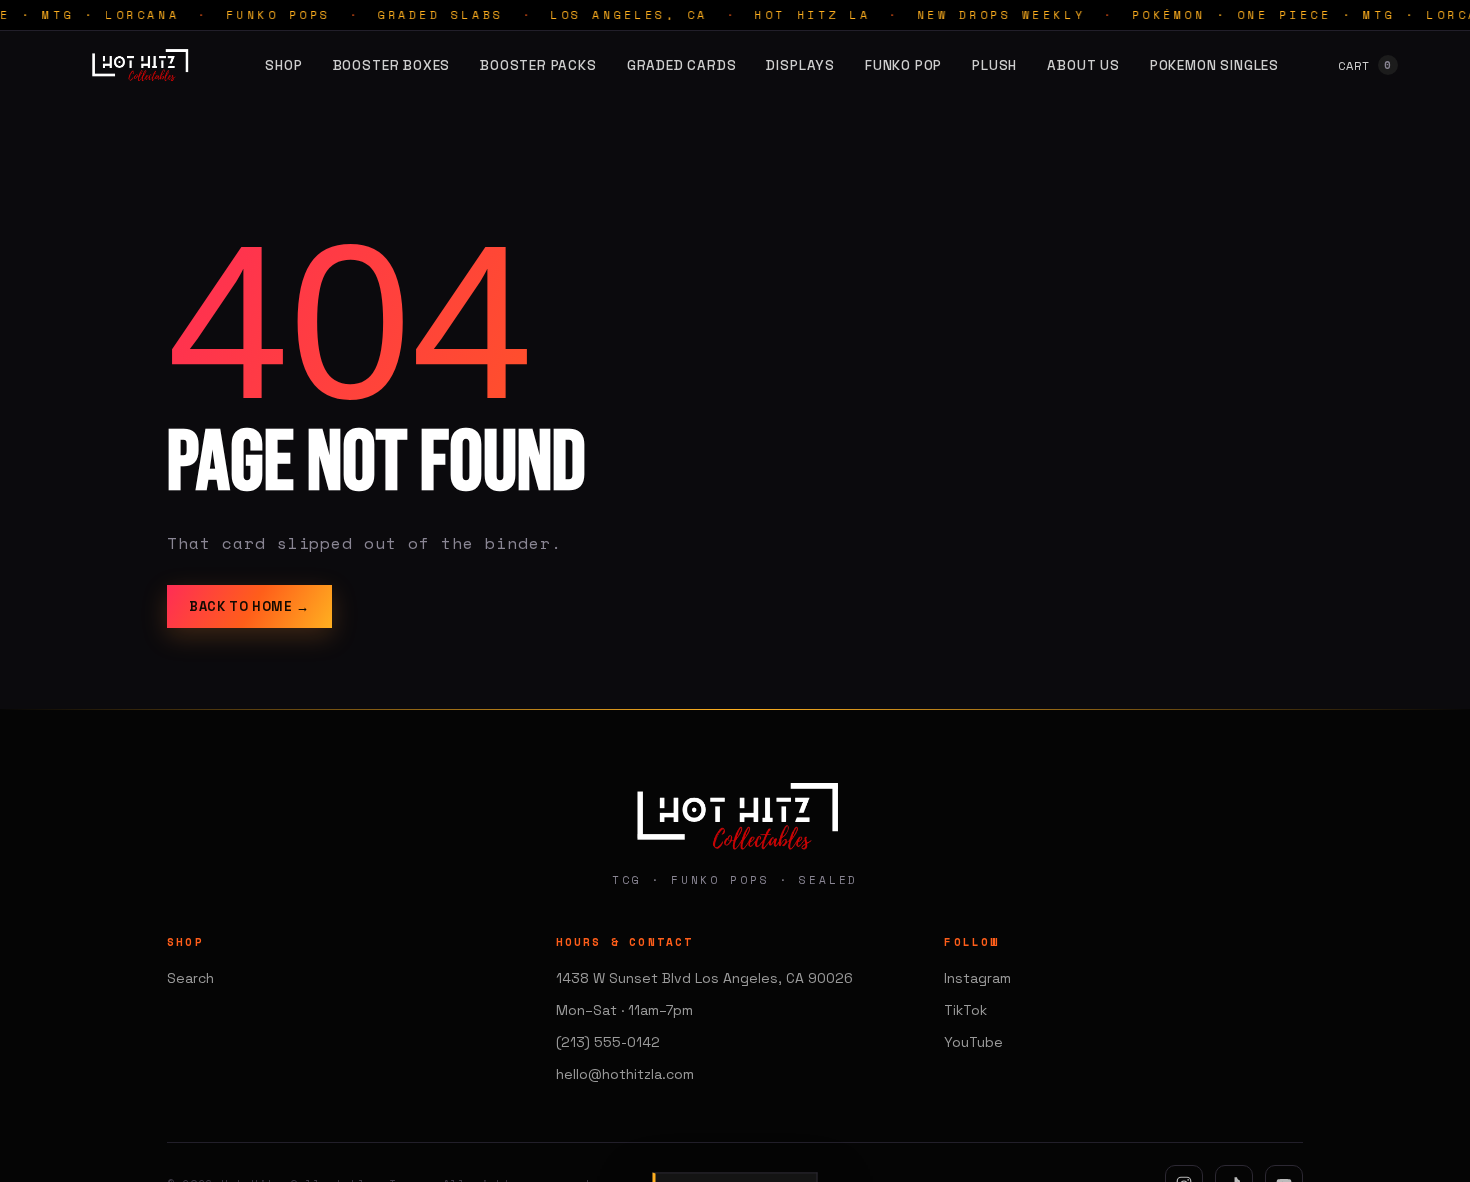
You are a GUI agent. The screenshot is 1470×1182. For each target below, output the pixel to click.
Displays (800, 65)
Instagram (977, 978)
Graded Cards (682, 65)
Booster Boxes (392, 65)
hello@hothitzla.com (625, 1074)
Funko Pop (903, 65)
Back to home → (249, 606)
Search (190, 978)
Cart (1365, 65)
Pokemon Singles (1214, 65)
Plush (994, 65)
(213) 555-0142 (608, 1042)
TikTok (965, 1010)
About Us (1083, 65)
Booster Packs (538, 65)
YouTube (973, 1042)
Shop (283, 65)
